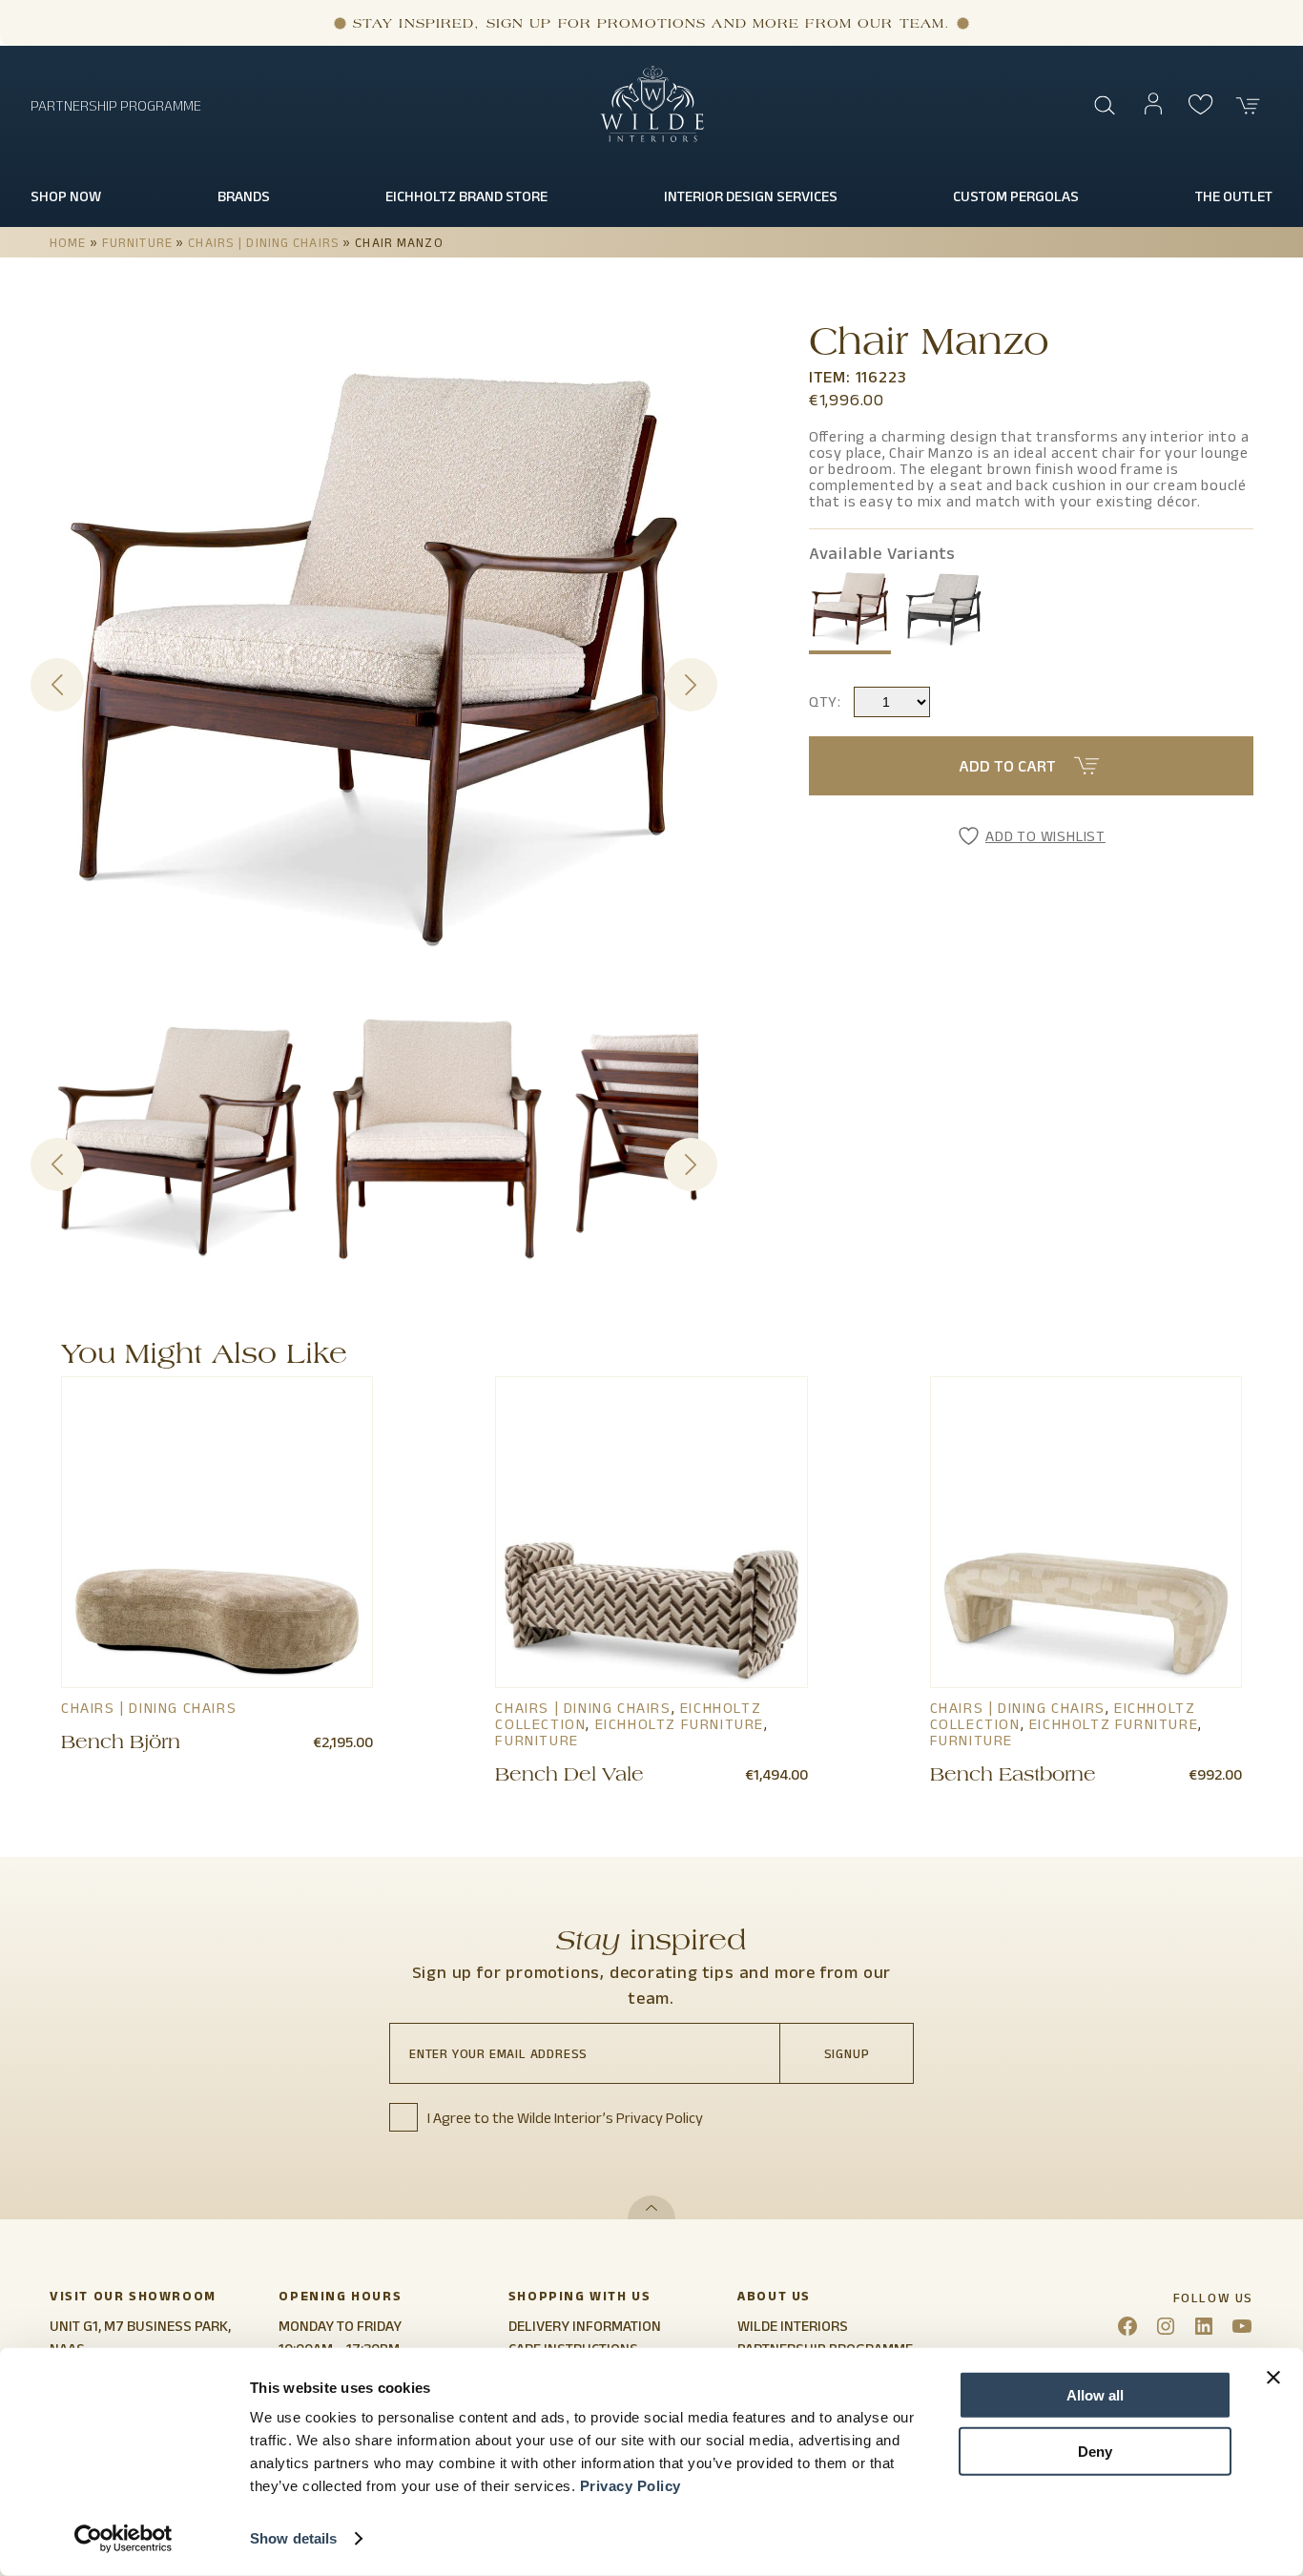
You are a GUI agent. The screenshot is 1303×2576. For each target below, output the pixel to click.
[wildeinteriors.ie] (652, 138)
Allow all (1095, 2395)
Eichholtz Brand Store (466, 196)
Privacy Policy (631, 2486)
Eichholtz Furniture (680, 1724)
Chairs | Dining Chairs (264, 242)
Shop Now (66, 196)
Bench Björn (121, 1744)
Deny (1095, 2451)
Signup (847, 2053)
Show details (293, 2538)
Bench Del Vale (569, 1777)
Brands (244, 196)
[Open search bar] (1106, 106)
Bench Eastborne (1013, 1777)
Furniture (137, 242)
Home (68, 242)
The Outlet (1234, 196)
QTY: (825, 701)
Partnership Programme (116, 105)
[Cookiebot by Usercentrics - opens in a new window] (124, 2539)
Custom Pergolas (1016, 196)
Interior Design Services (751, 196)
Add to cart (1007, 766)
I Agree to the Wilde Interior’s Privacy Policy (565, 2118)
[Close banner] (1273, 2378)
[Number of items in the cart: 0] (1249, 106)
